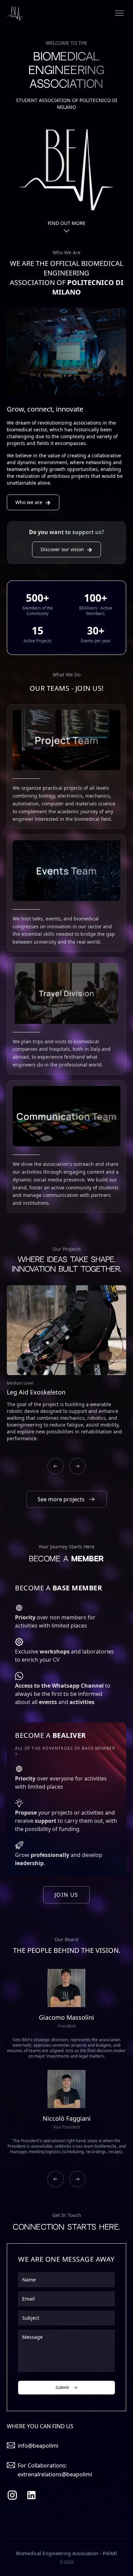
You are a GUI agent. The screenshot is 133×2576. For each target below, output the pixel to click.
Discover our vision (66, 549)
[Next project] (77, 1466)
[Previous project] (56, 1466)
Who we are (33, 502)
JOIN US (66, 1895)
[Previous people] (56, 2179)
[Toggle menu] (119, 13)
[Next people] (77, 2179)
